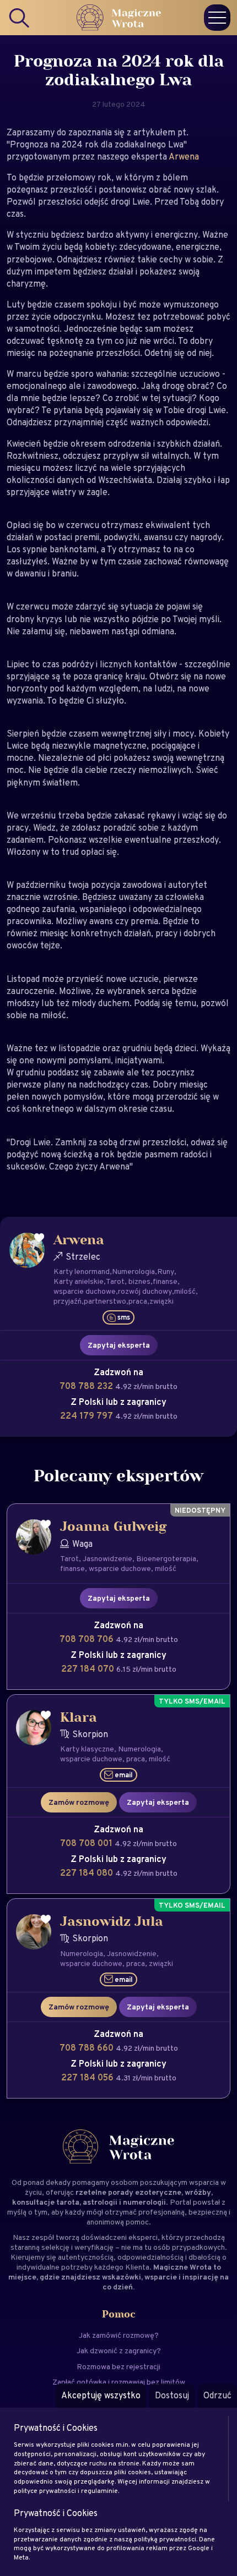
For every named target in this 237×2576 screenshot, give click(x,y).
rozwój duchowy (145, 1291)
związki (161, 1301)
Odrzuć (217, 2395)
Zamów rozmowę (79, 1802)
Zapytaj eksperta (119, 1345)
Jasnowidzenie (107, 1558)
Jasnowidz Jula (112, 1922)
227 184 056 (88, 2077)
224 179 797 (88, 1416)
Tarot (115, 1281)
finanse (165, 1281)
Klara (79, 1718)
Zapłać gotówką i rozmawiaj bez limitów (119, 2382)
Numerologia (133, 1271)
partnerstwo (105, 1301)
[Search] (20, 18)
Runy (166, 1271)
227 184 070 (89, 1669)
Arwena (184, 156)
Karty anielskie (79, 1281)
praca (138, 1301)
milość (185, 1291)
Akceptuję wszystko (101, 2395)
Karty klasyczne (87, 1749)
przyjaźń (68, 1301)
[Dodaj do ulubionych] (39, 1238)
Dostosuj (172, 2395)
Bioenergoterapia (166, 1558)
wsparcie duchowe (85, 1291)
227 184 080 (88, 1873)
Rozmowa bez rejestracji (118, 2366)
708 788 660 (88, 2048)
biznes (139, 1281)
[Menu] (217, 18)
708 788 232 (87, 1386)
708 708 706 (88, 1639)
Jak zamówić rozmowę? (119, 2335)
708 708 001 (87, 1843)
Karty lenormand (82, 1271)
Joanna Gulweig (114, 1527)
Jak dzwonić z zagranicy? (119, 2350)
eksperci (143, 2237)
